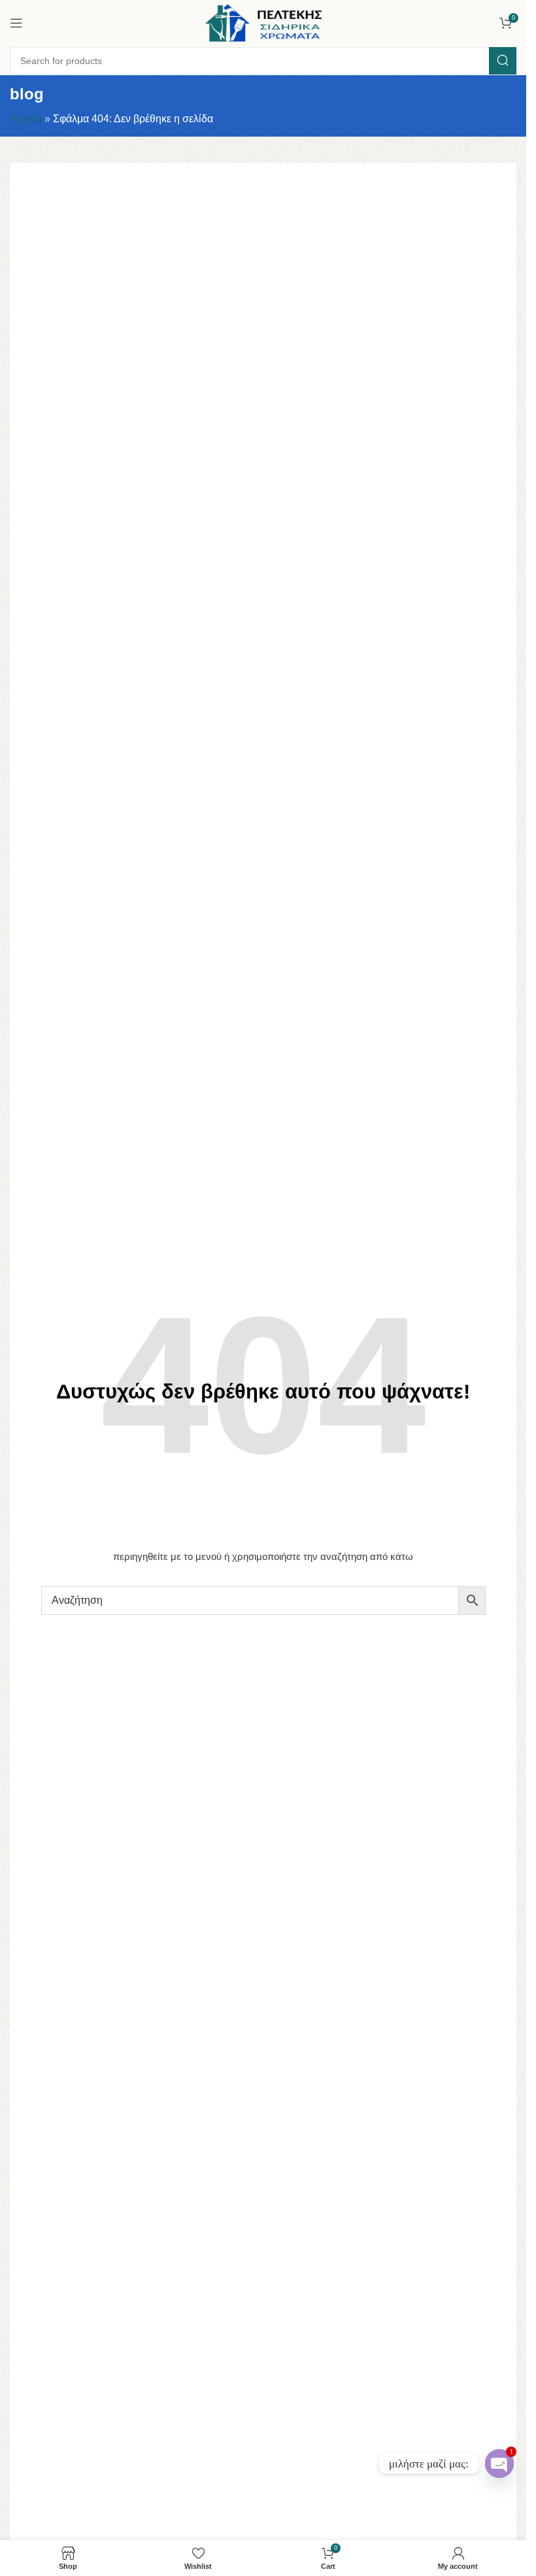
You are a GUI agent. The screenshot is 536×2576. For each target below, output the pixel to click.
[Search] (503, 61)
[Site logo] (263, 22)
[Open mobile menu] (16, 23)
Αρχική (26, 119)
